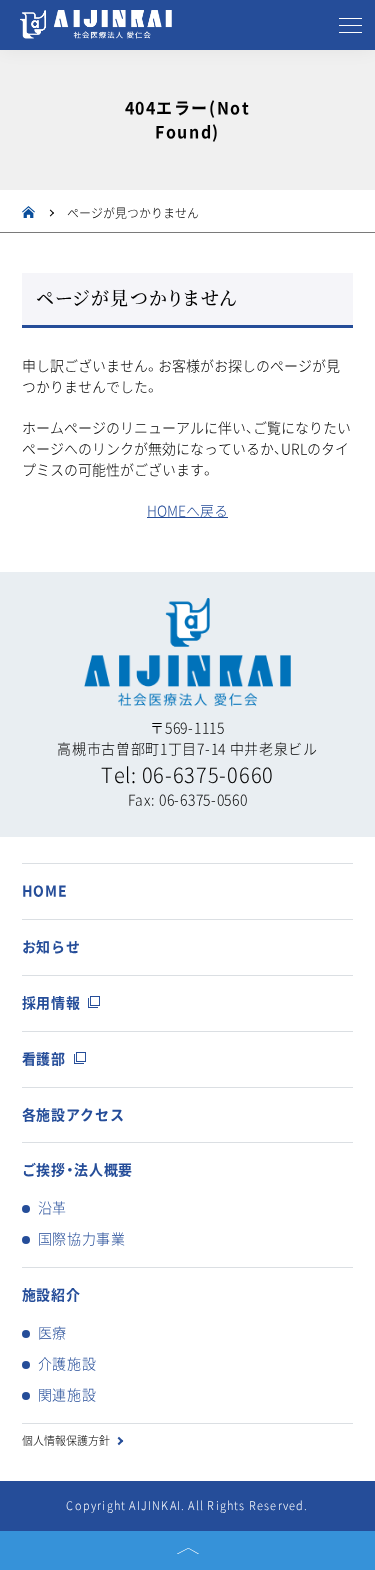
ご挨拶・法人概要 (78, 1170)
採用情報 (51, 1003)
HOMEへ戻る (187, 511)
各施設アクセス (73, 1115)
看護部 (44, 1059)
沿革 (52, 1208)
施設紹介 (51, 1295)
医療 (52, 1333)
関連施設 (67, 1395)
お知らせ (51, 947)
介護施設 (67, 1364)
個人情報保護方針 (66, 1440)
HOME (45, 891)
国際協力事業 (82, 1239)
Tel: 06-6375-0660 (187, 775)
